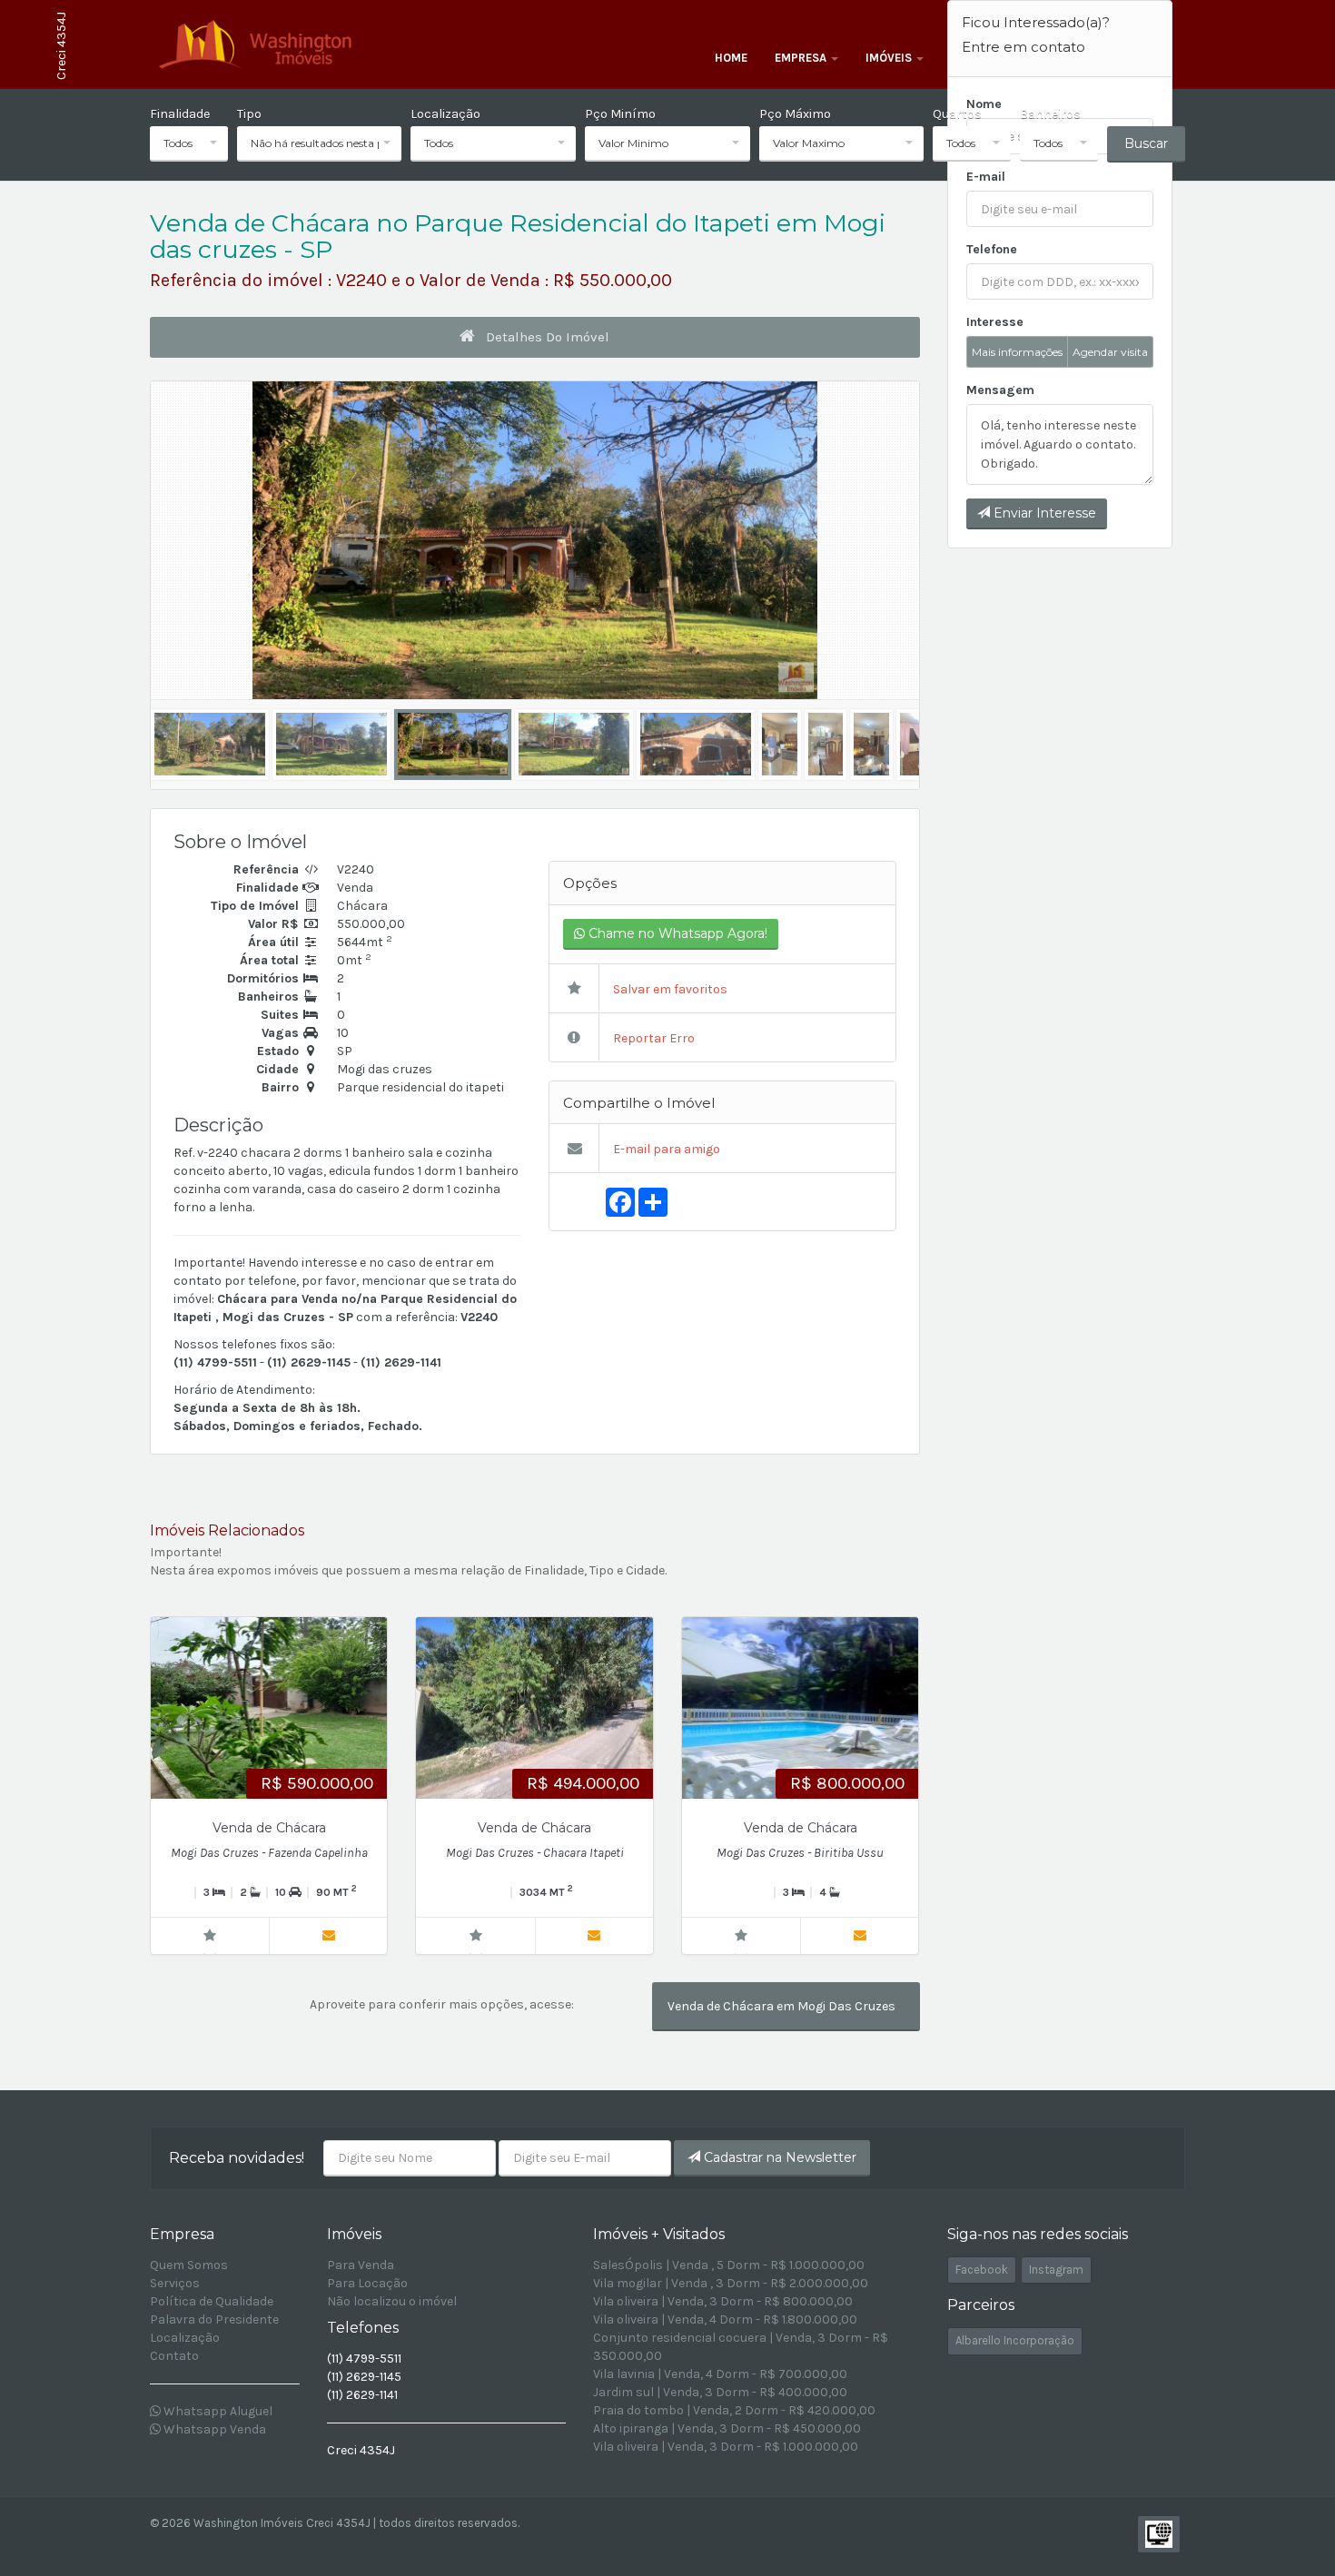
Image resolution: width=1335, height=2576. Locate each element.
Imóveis (890, 58)
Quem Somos (189, 2265)
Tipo (249, 114)
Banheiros (1050, 114)
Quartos (957, 114)
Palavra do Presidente (214, 2319)
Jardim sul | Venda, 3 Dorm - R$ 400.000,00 (720, 2392)
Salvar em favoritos (669, 989)
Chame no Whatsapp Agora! (676, 933)
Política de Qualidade (212, 2301)
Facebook (982, 2270)
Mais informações (1017, 352)
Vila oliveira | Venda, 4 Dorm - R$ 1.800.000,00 (725, 2319)
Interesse (995, 322)
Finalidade (180, 114)
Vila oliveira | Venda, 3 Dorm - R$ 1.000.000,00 (726, 2447)
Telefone (992, 249)
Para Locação (367, 2283)
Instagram (1056, 2270)
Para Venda (361, 2265)
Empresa (802, 58)
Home (731, 58)
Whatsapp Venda (213, 2429)
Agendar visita (1110, 352)
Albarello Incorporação (1015, 2340)
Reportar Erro (653, 1038)
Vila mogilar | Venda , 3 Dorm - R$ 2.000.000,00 (731, 2283)
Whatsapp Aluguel (217, 2411)
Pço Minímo (620, 114)
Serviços (175, 2283)
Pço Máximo (795, 114)
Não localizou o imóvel (392, 2301)
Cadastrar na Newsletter (778, 2157)
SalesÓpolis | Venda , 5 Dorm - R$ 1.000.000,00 (729, 2265)
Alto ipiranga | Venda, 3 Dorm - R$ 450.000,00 (727, 2428)
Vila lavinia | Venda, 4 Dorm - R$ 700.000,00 (720, 2374)
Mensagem (1000, 390)
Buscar (1146, 143)
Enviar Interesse (1043, 513)
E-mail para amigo (665, 1149)
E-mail (986, 177)
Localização (445, 114)
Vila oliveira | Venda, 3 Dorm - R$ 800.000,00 (723, 2301)
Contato (174, 2356)
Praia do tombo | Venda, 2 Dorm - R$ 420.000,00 (734, 2410)
